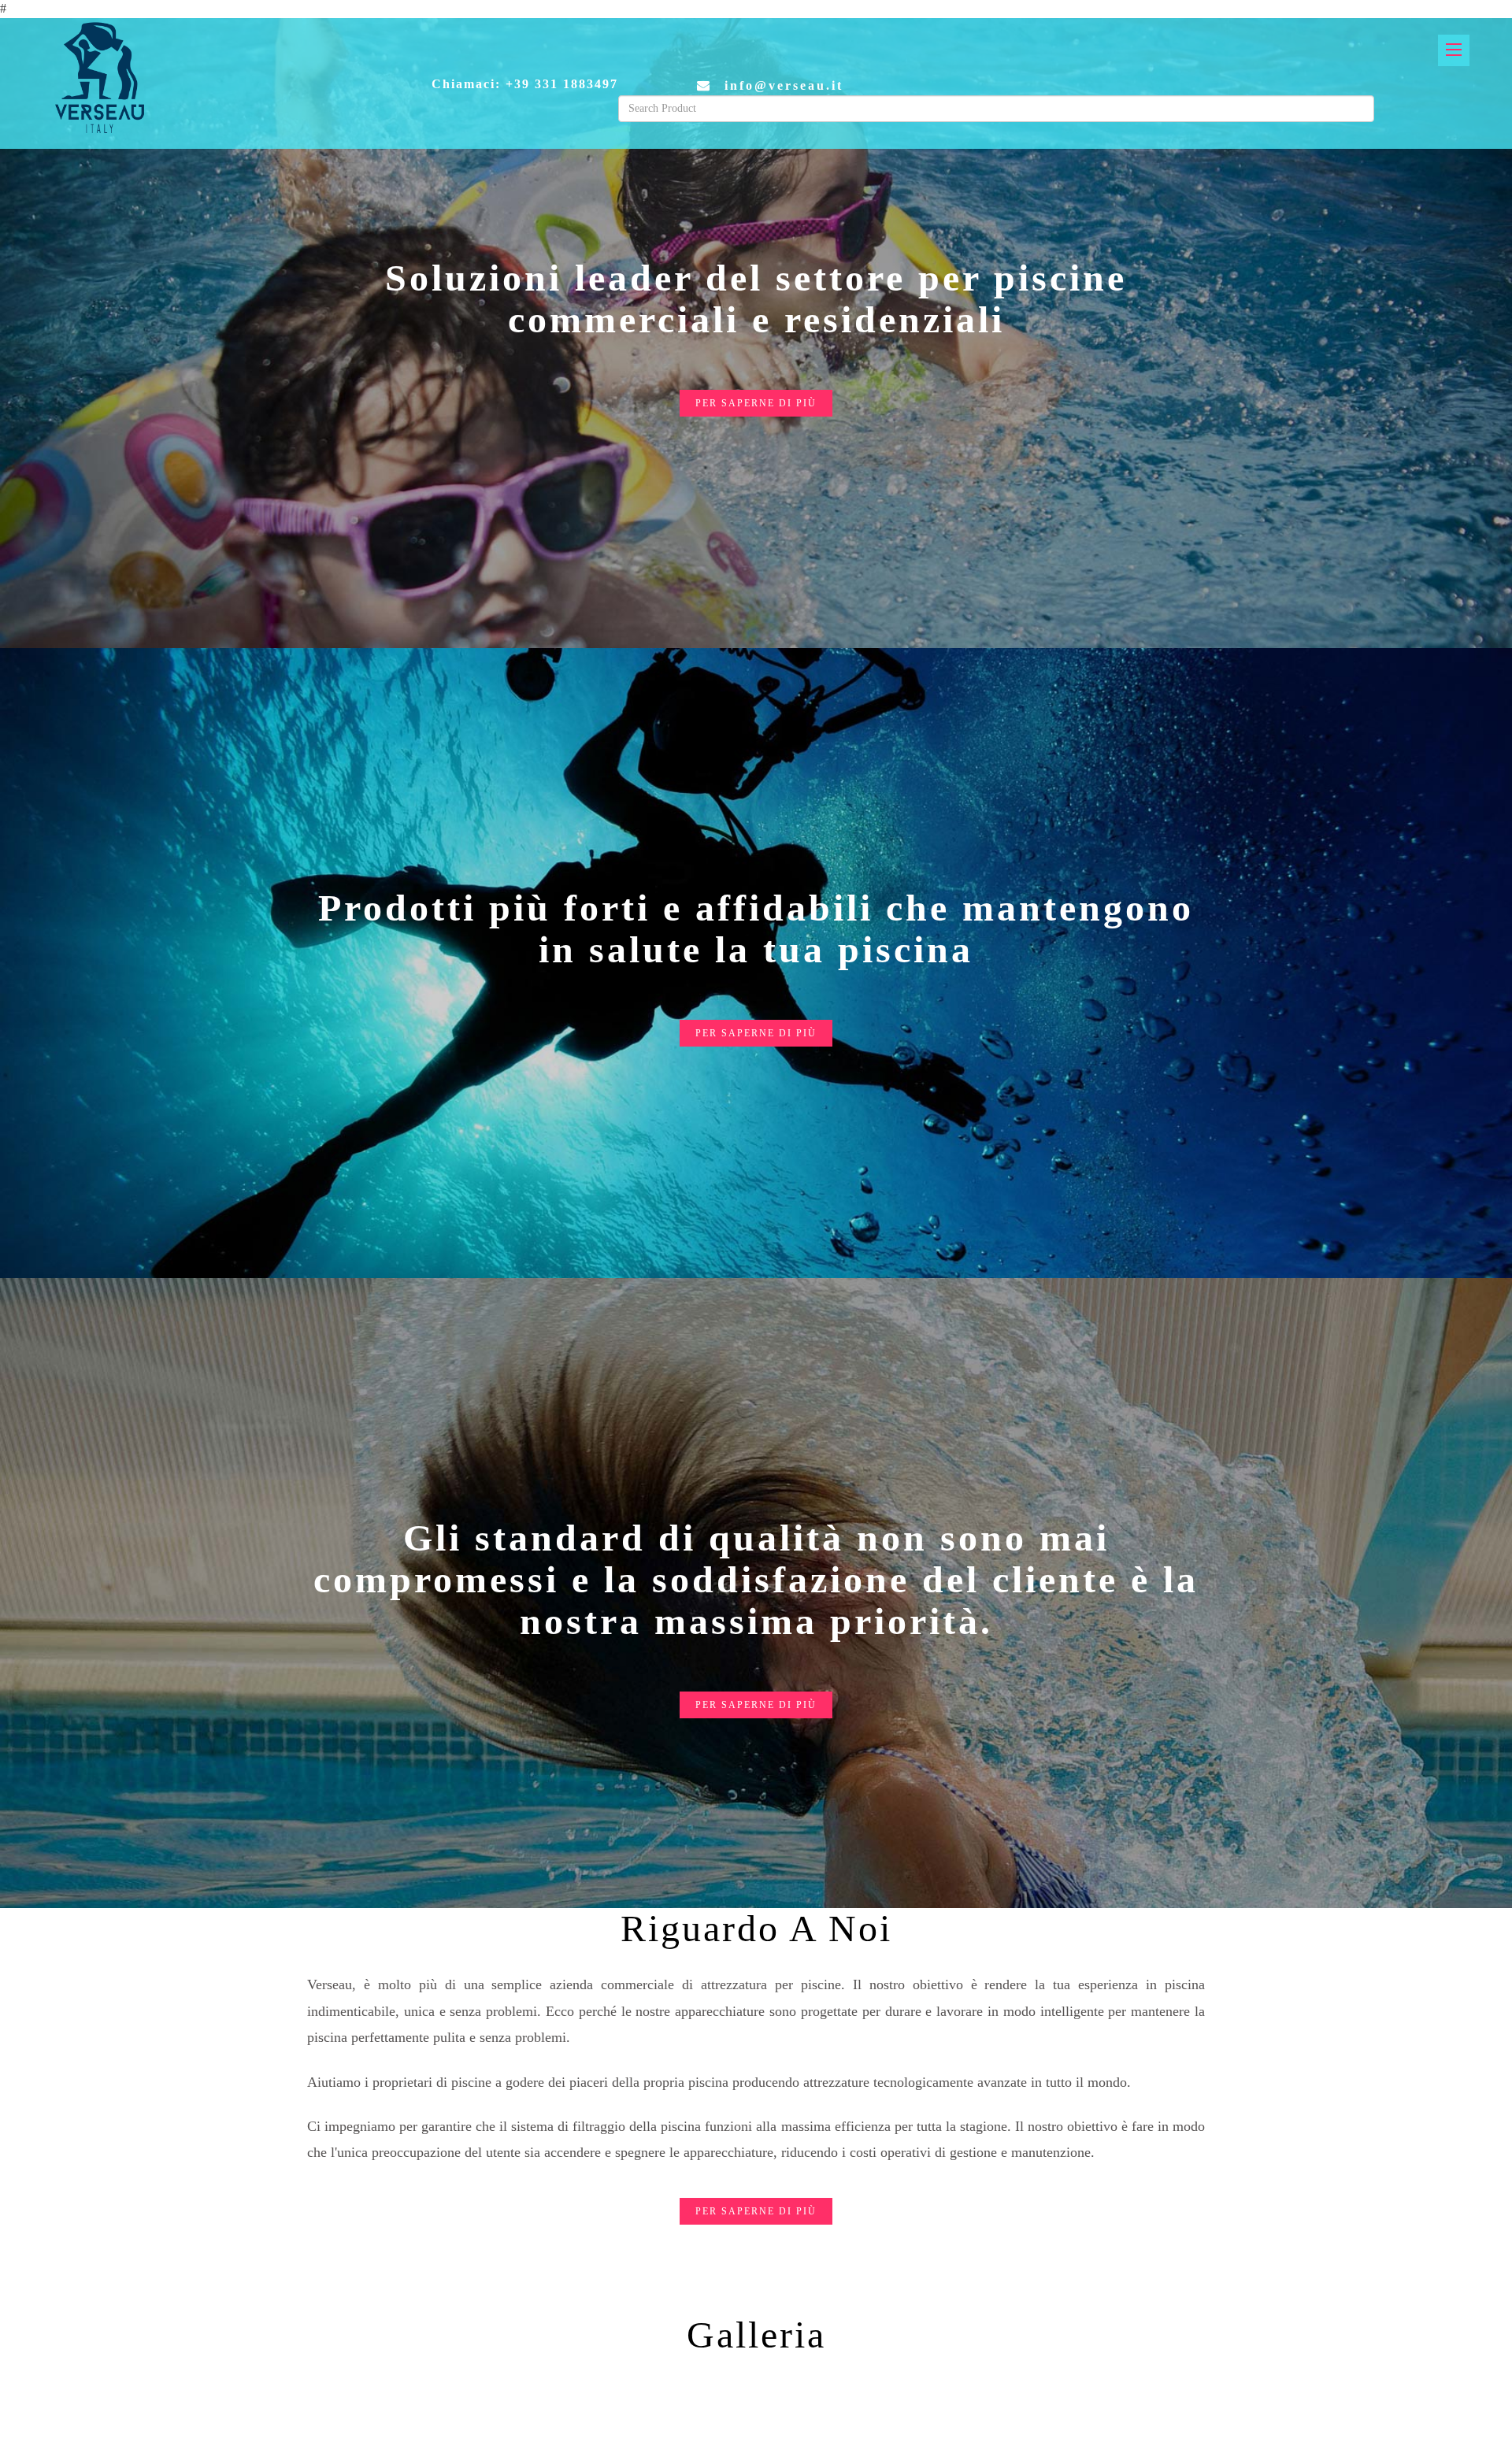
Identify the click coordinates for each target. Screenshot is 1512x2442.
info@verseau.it (784, 85)
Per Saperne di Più (756, 403)
